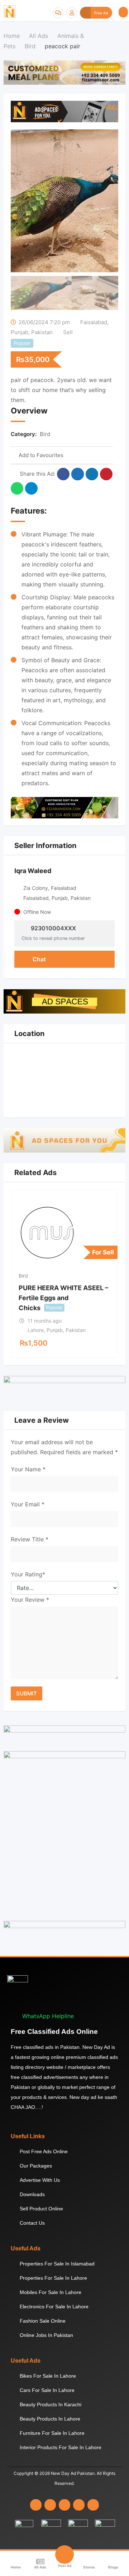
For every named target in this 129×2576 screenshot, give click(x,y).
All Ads (40, 2567)
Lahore (36, 1330)
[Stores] (89, 2562)
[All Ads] (40, 2562)
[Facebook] (36, 2505)
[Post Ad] (64, 2555)
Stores (89, 2567)
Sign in (72, 13)
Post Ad (65, 2566)
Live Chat (58, 13)
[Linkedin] (64, 2505)
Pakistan (42, 332)
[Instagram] (50, 2505)
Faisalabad (94, 322)
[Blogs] (113, 2562)
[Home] (16, 2562)
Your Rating (28, 1574)
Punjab (20, 332)
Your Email (28, 1504)
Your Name (28, 1469)
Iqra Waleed (33, 871)
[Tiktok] (93, 2505)
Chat (39, 959)
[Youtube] (79, 2505)
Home (16, 2567)
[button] (123, 12)
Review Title (30, 1539)
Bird (45, 434)
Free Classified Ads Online (54, 2032)
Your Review (30, 1600)
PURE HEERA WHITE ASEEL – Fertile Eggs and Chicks (63, 1298)
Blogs (113, 2567)
